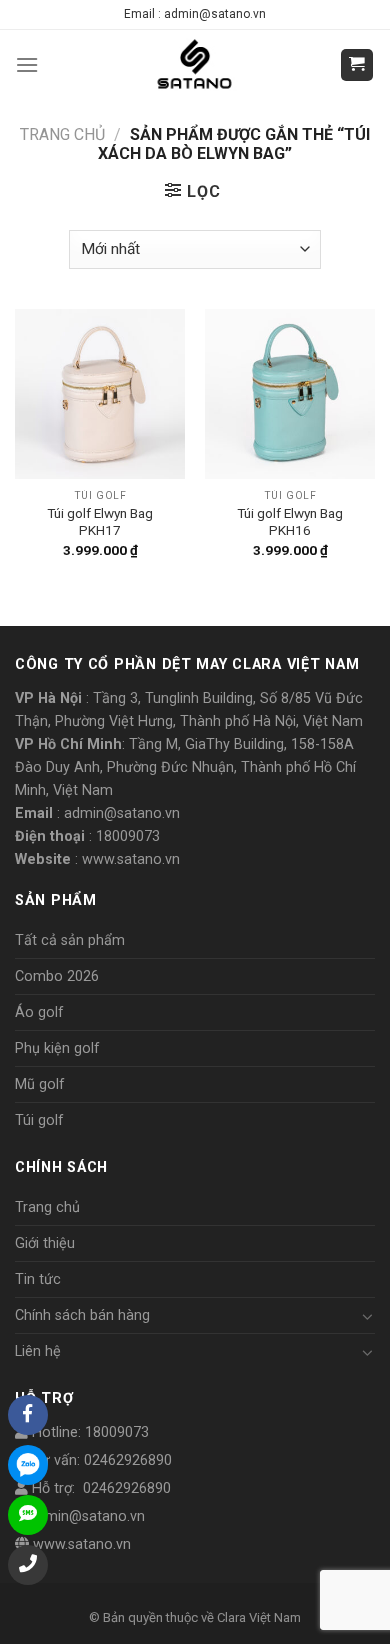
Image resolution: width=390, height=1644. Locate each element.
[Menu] (27, 64)
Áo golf (39, 1012)
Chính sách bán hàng (82, 1315)
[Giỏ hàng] (357, 65)
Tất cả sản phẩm (70, 940)
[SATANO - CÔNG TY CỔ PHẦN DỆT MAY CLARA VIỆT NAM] (195, 65)
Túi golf (39, 1120)
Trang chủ (62, 134)
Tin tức (38, 1279)
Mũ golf (40, 1084)
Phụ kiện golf (57, 1048)
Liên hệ (38, 1351)
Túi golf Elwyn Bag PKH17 (100, 522)
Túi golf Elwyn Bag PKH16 (290, 522)
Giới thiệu (45, 1243)
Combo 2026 (57, 976)
